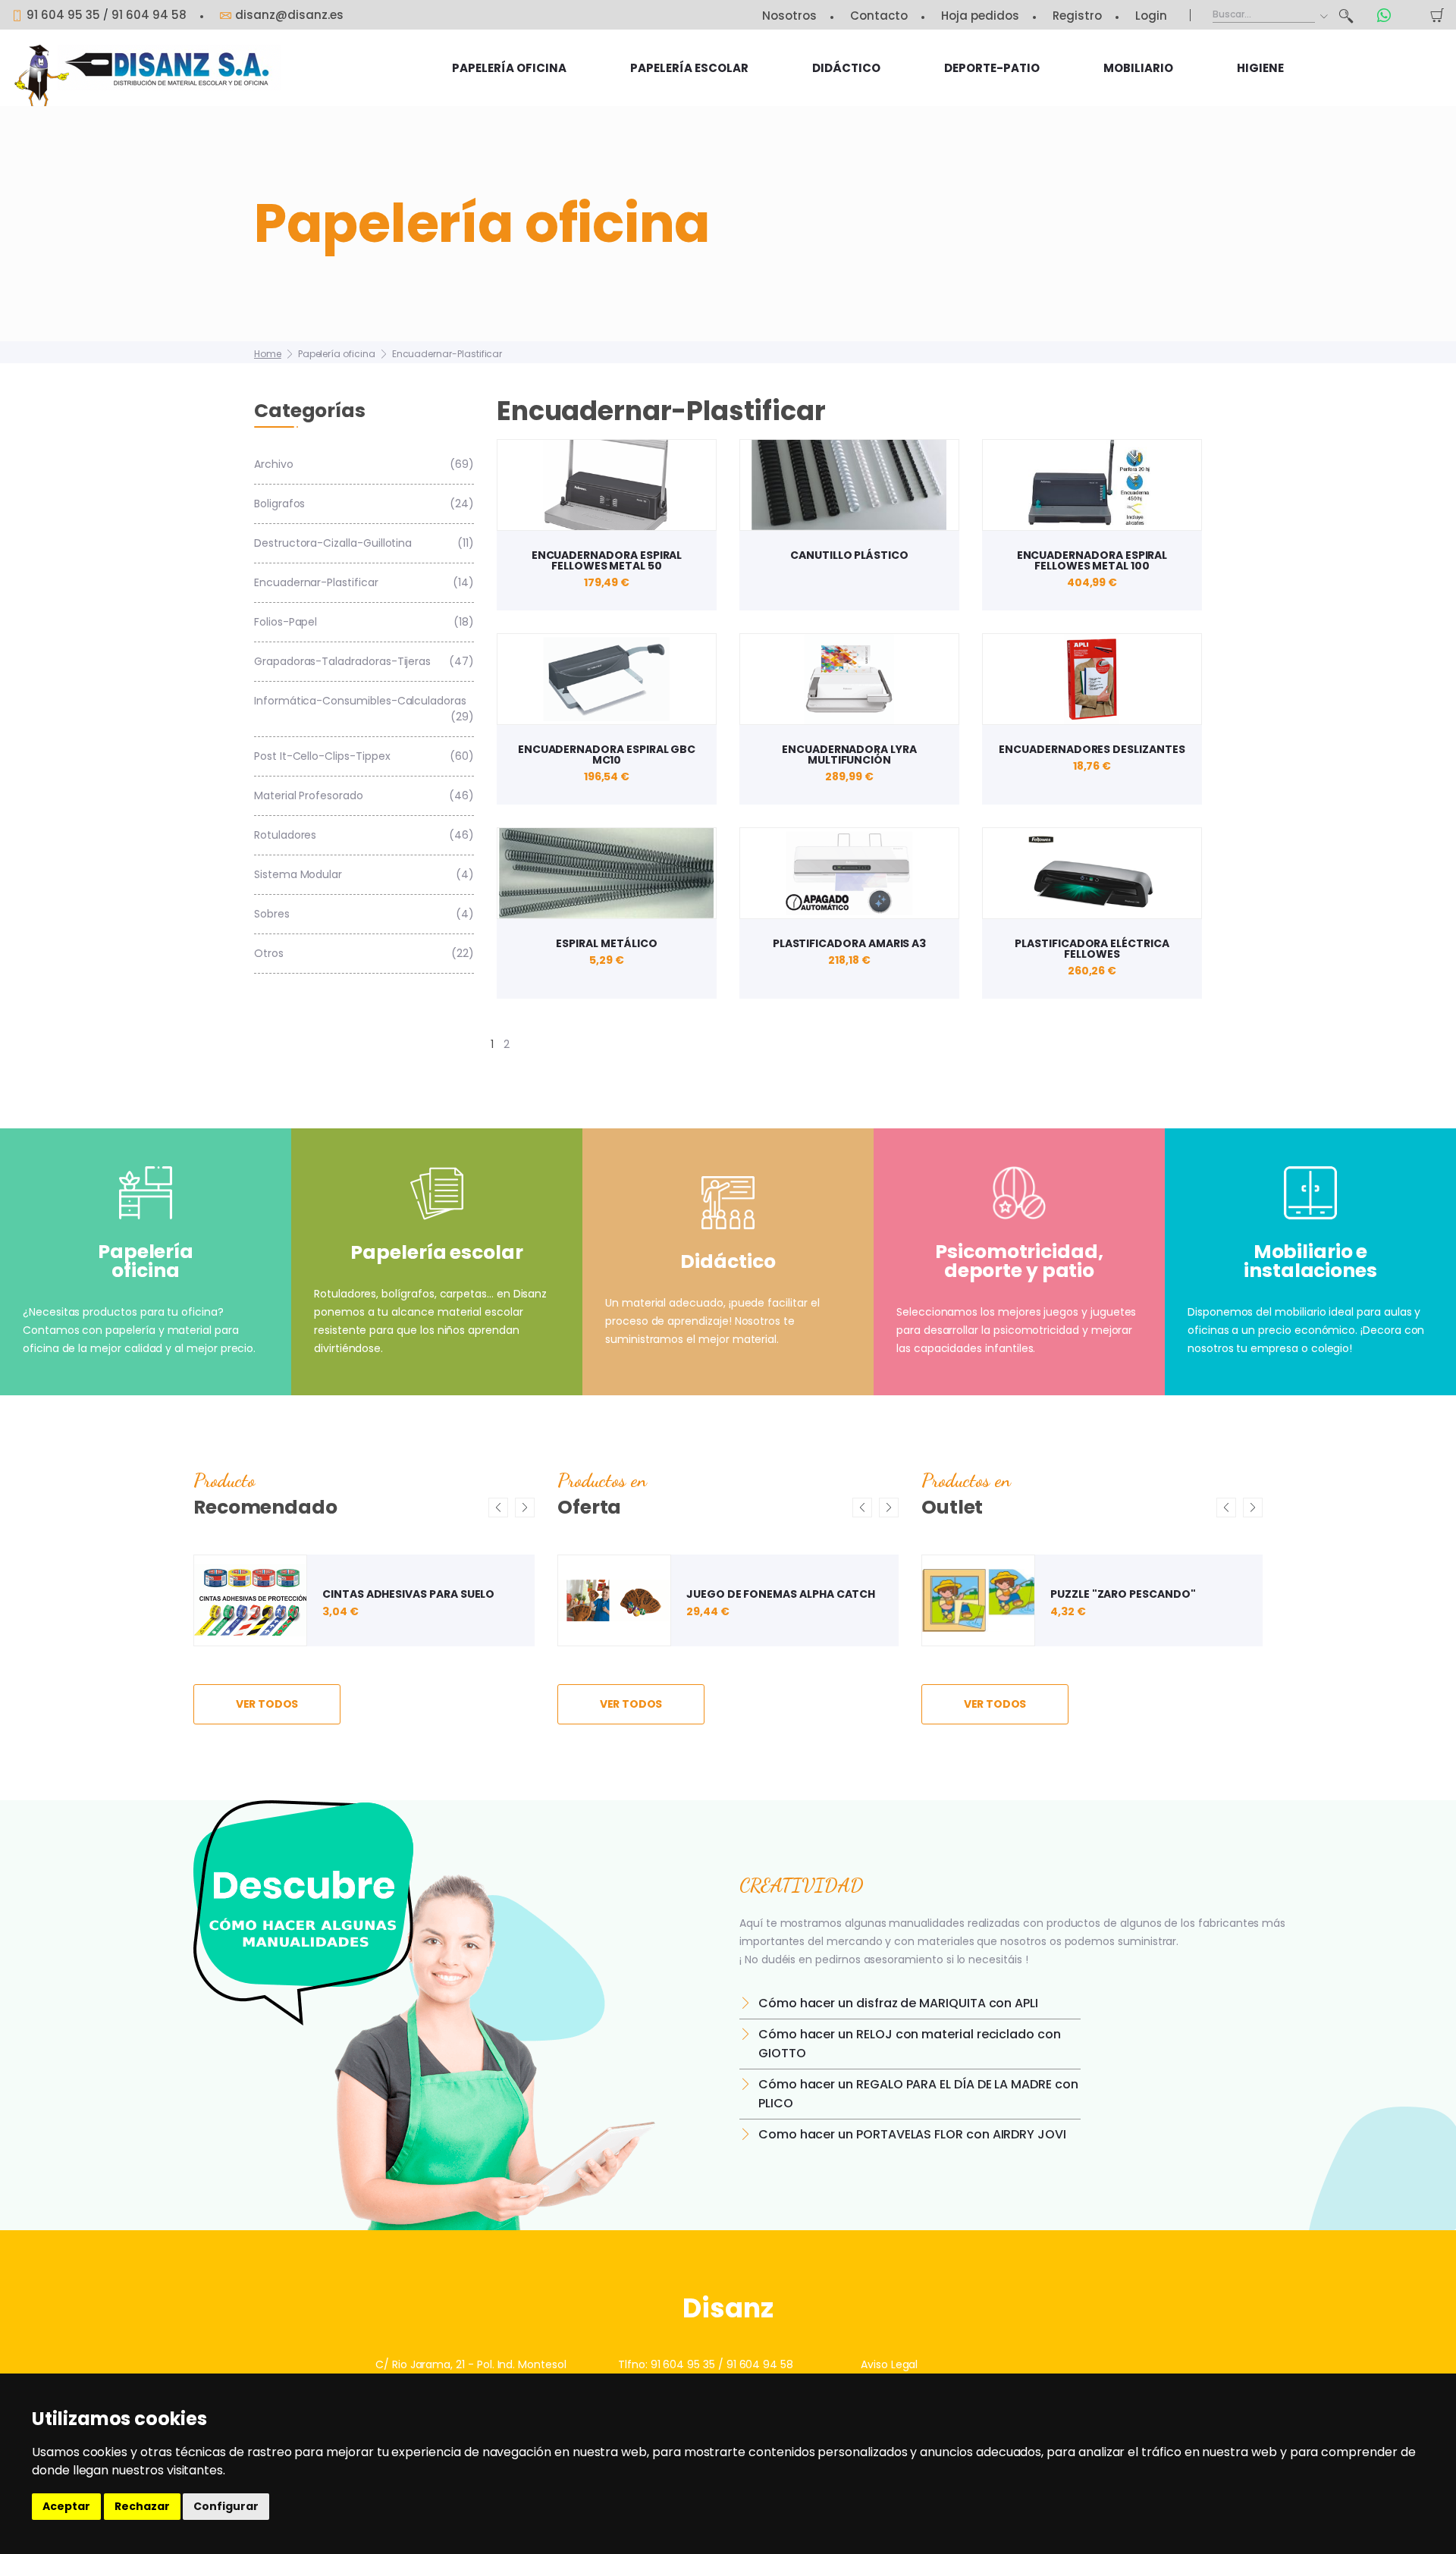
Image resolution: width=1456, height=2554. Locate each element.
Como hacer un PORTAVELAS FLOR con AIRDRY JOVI (912, 2134)
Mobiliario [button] (1138, 68)
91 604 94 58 (149, 15)
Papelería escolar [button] (689, 68)
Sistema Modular (364, 874)
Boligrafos (364, 504)
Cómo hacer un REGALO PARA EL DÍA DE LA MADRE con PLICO (918, 2094)
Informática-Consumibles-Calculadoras (364, 709)
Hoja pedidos (980, 16)
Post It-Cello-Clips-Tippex (364, 756)
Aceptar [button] (66, 2506)
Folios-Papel (364, 622)
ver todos (267, 1704)
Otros (364, 953)
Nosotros (789, 16)
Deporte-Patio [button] (992, 68)
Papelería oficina (337, 354)
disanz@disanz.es (289, 15)
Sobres (364, 914)
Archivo (364, 464)
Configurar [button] (226, 2506)
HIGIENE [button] (1260, 68)
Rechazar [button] (142, 2506)
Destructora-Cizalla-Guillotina (364, 543)
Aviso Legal (889, 2364)
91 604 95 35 (63, 15)
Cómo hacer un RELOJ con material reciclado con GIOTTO (910, 2044)
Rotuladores (364, 835)
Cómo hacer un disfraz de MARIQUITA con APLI (898, 2003)
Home (268, 354)
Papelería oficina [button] (509, 68)
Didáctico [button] (846, 68)
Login (1151, 16)
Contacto (879, 16)
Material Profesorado (364, 795)
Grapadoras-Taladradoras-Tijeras (364, 661)
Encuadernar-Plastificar (447, 354)
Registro (1077, 16)
